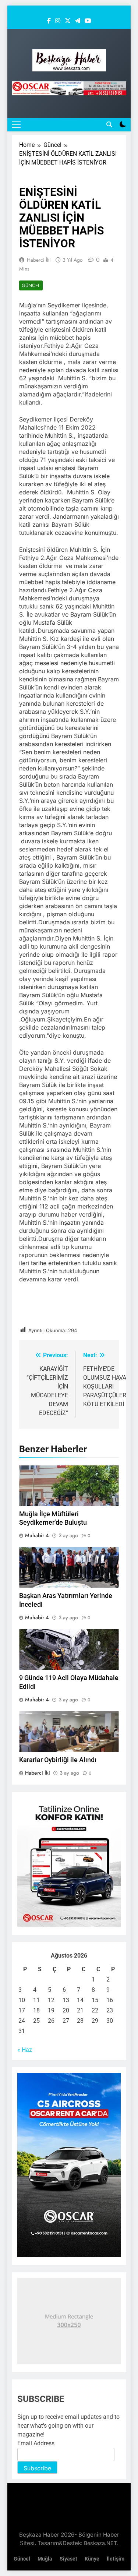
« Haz (25, 2050)
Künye (92, 2559)
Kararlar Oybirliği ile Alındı (58, 1760)
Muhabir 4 (37, 1535)
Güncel (31, 285)
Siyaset (68, 2559)
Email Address (36, 2443)
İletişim (116, 2559)
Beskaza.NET (100, 2543)
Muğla (45, 2559)
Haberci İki (39, 260)
